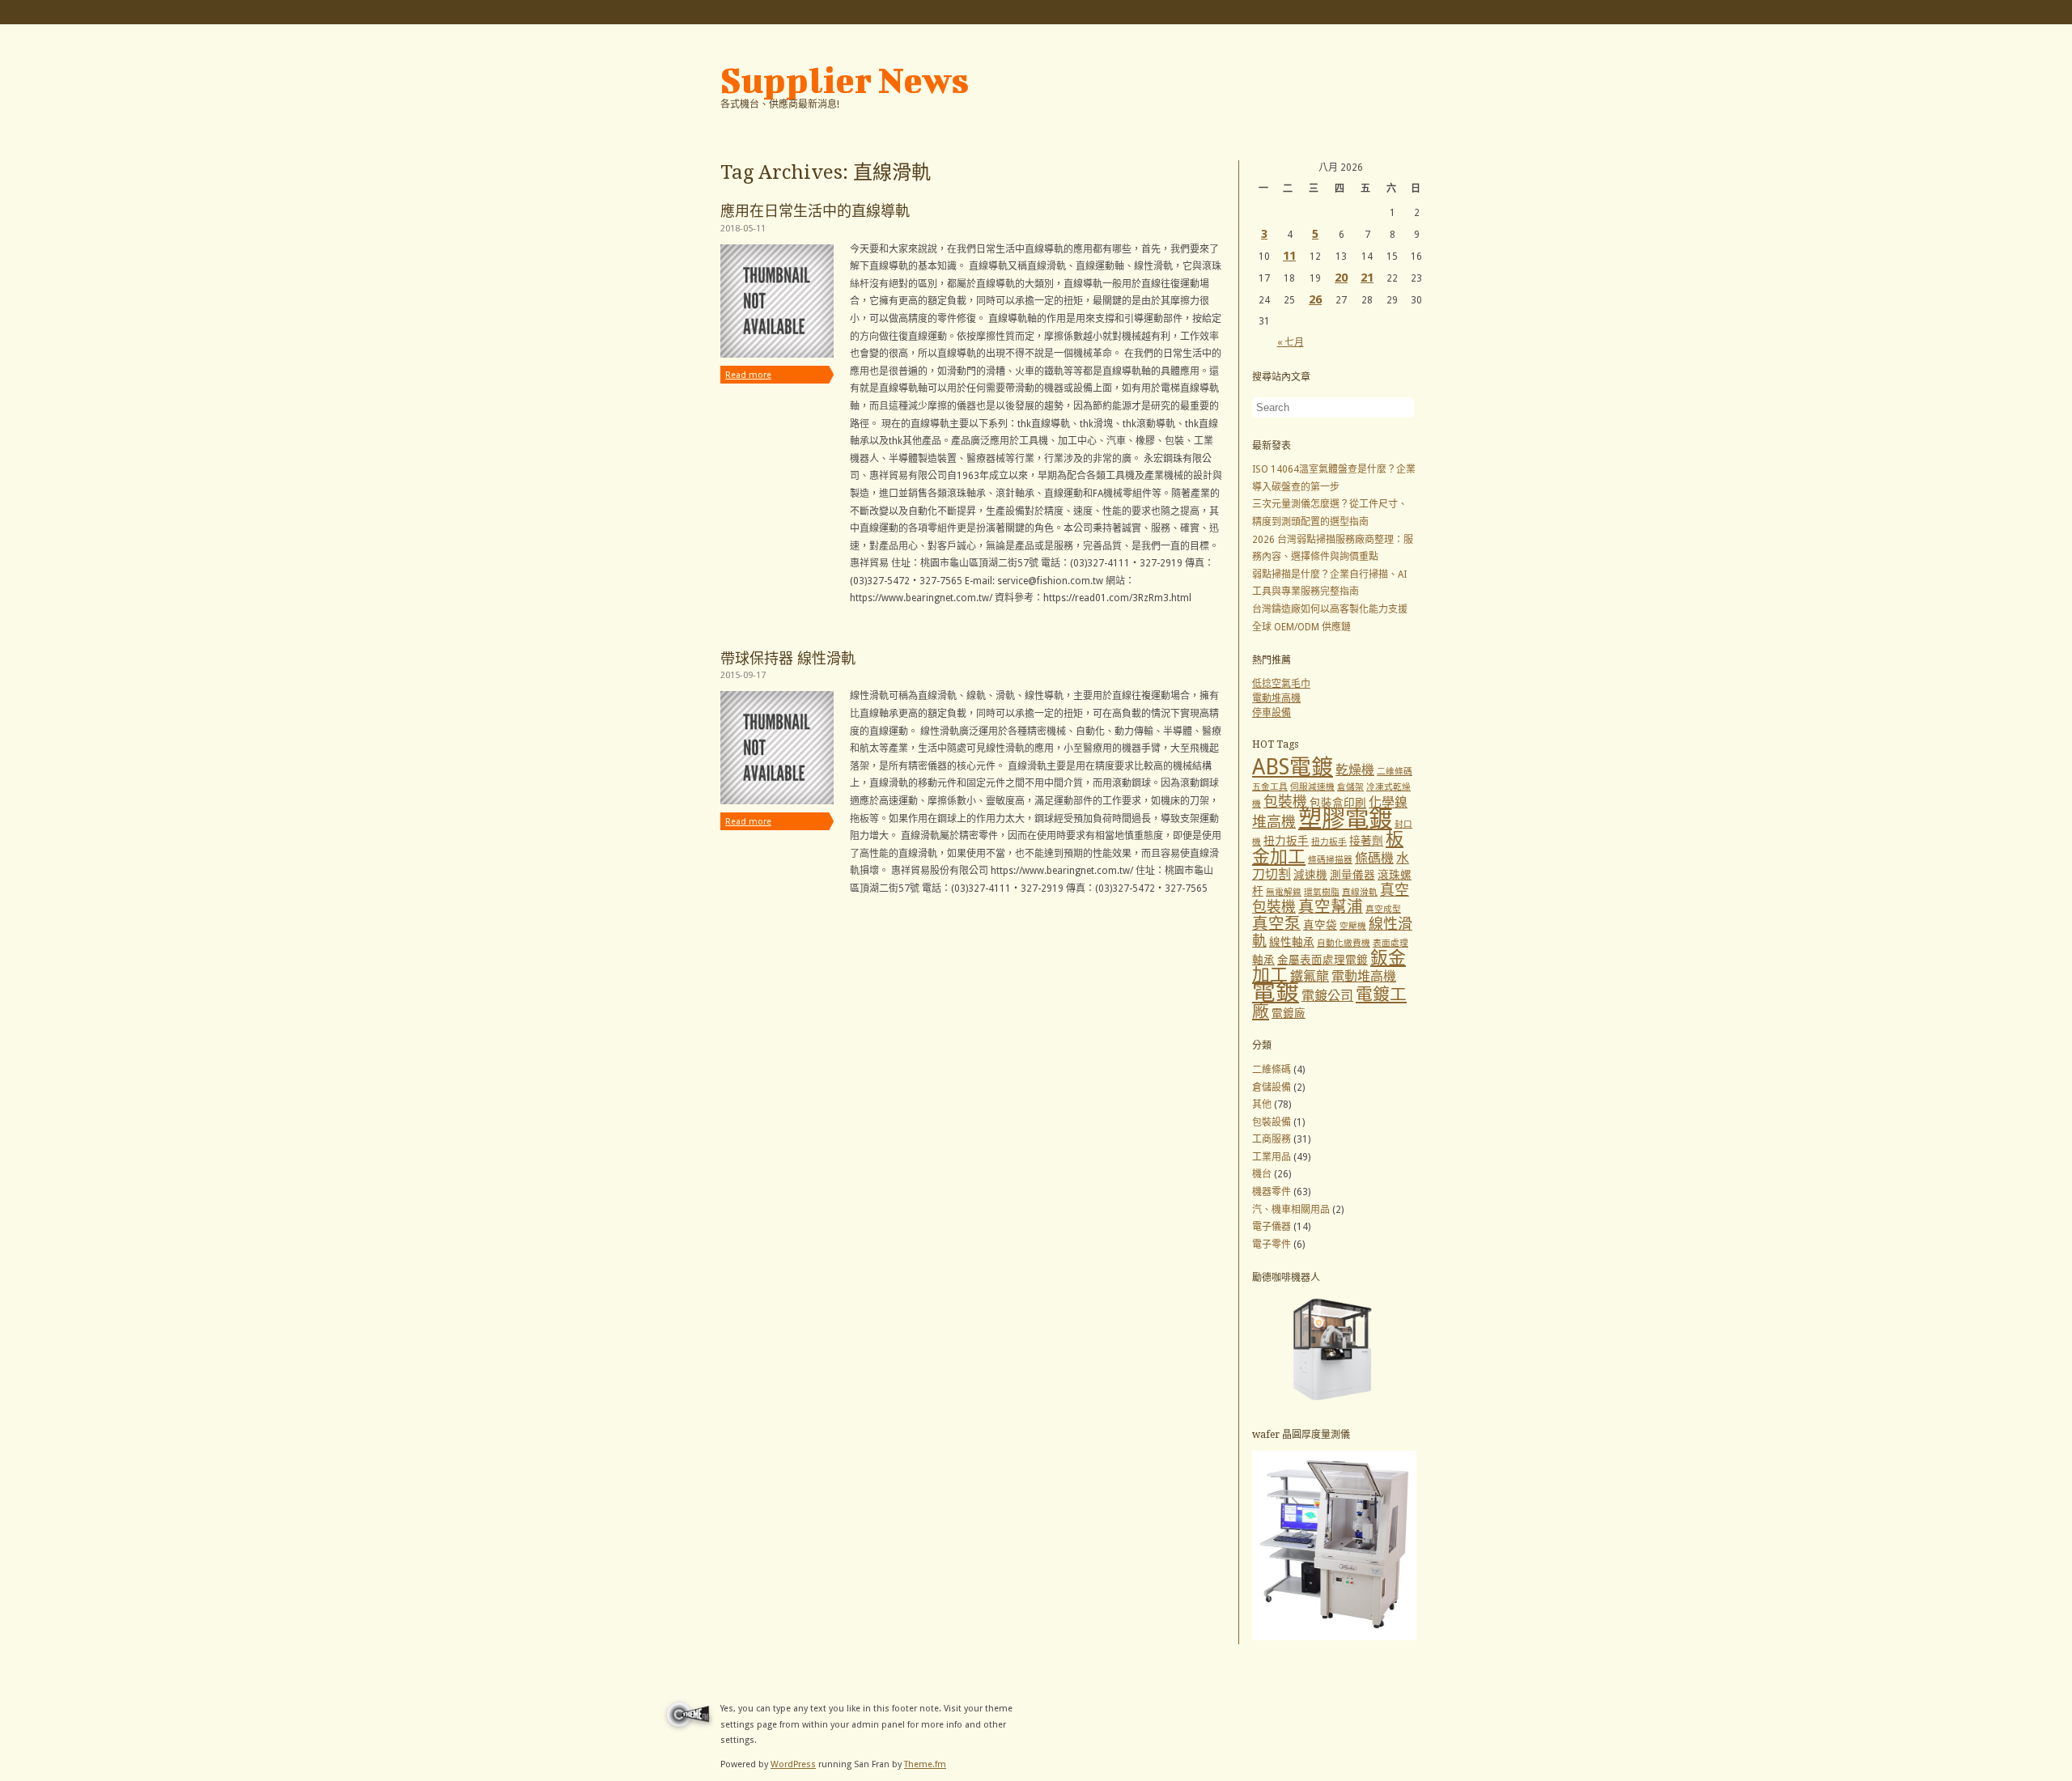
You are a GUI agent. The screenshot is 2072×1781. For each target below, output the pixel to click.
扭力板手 (1329, 842)
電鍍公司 (1327, 996)
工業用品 (1272, 1157)
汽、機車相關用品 (1291, 1210)
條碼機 (1374, 858)
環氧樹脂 (1322, 892)
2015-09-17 (743, 675)
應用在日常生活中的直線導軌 (815, 211)
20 (1341, 278)
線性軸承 (1292, 942)
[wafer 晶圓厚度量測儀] (1334, 1637)
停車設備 (1272, 713)
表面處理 (1391, 943)
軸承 (1263, 960)
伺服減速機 (1312, 787)
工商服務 (1272, 1139)
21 (1367, 278)
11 (1289, 256)
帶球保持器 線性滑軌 (788, 658)
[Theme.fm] (686, 1731)
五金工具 (1270, 787)
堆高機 (1274, 822)
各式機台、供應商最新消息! (780, 104)
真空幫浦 (1331, 907)
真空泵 (1276, 924)
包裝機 (1285, 801)
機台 (1262, 1174)
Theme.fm (925, 1764)
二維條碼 (1395, 772)
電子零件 (1272, 1245)
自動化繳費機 (1344, 943)
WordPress (793, 1764)
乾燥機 (1355, 770)
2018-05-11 (743, 229)
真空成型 (1383, 909)
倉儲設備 (1272, 1088)
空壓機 (1353, 926)
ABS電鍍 (1293, 767)
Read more (748, 375)
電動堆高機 (1276, 698)
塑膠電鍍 (1345, 819)
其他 (1262, 1105)
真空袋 (1320, 925)
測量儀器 (1352, 875)
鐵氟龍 (1310, 976)
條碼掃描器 (1330, 860)
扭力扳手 (1286, 841)
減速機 (1310, 875)
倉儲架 (1350, 787)
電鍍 (1276, 992)
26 (1315, 299)
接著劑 (1366, 841)
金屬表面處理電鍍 (1323, 960)
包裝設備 (1272, 1122)
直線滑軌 (1360, 892)
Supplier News (845, 80)
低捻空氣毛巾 (1281, 684)
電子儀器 (1272, 1227)
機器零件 (1272, 1192)
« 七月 (1291, 342)
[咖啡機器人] (1334, 1403)
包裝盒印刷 (1338, 803)
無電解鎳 (1284, 892)
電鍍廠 (1289, 1013)
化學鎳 (1388, 802)
